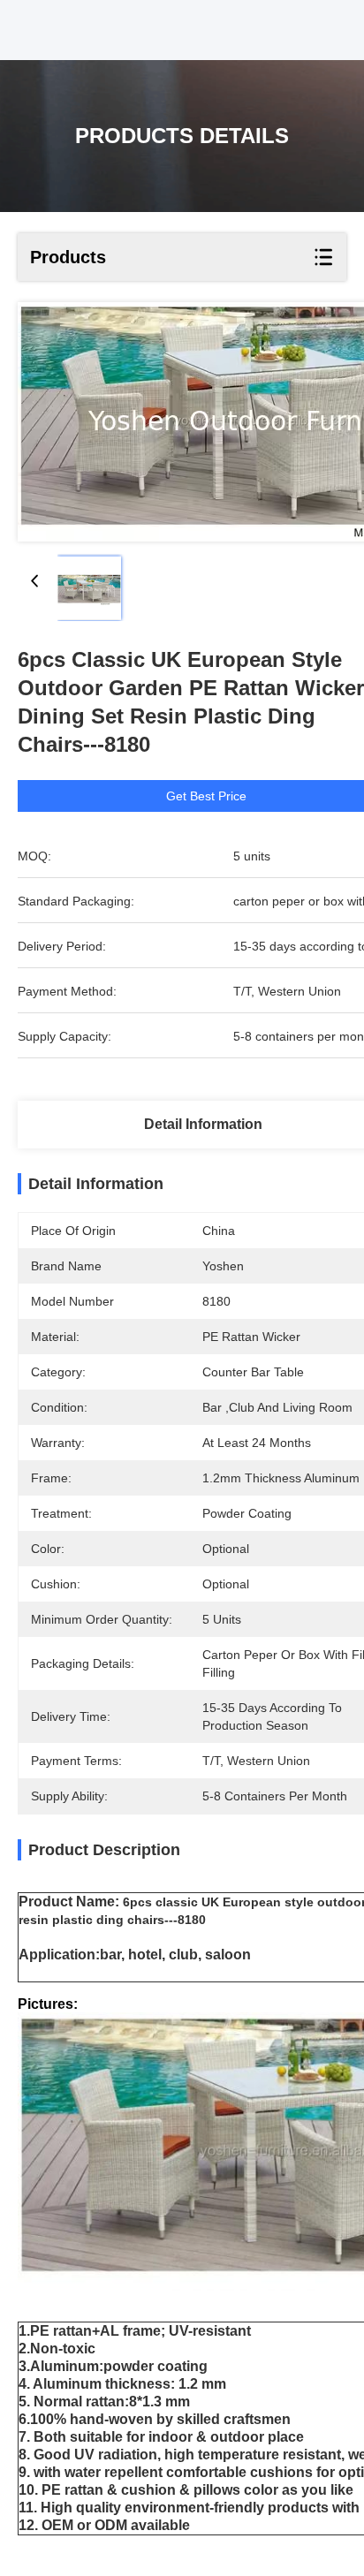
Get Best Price (206, 796)
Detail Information (203, 1124)
